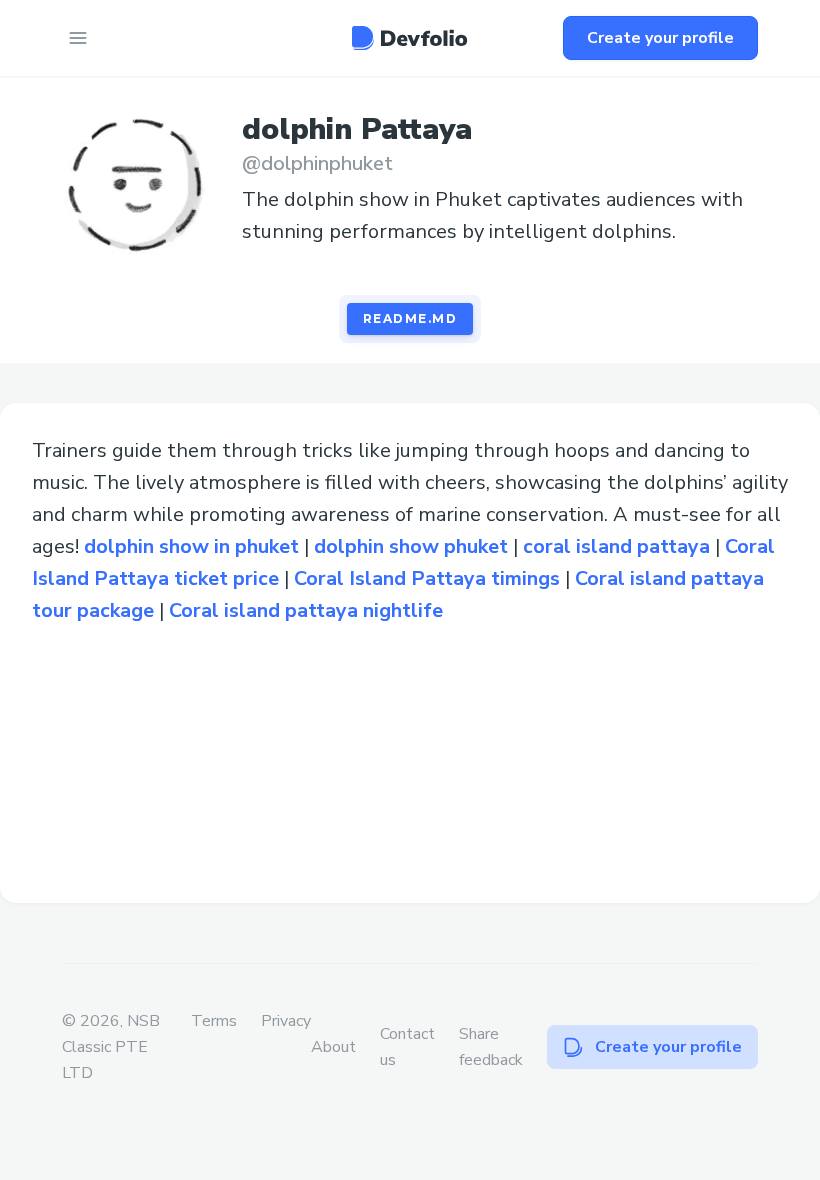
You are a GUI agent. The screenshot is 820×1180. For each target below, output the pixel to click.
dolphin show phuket (411, 546)
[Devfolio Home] (409, 38)
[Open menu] (78, 38)
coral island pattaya (616, 546)
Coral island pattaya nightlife (306, 610)
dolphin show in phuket (191, 546)
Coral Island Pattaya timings (427, 578)
